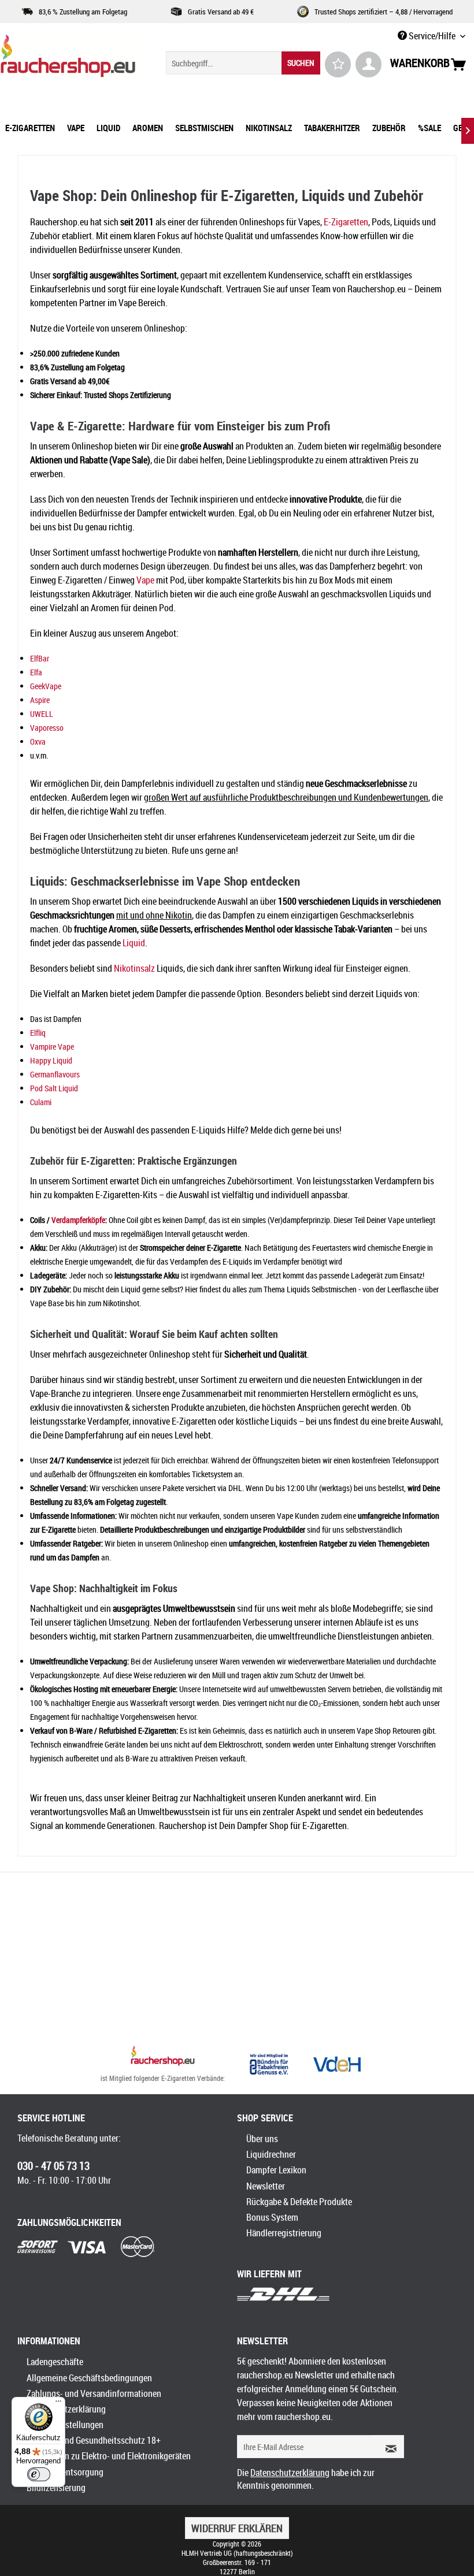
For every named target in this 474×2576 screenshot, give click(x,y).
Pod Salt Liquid (54, 1088)
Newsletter (266, 2186)
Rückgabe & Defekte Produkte (299, 2202)
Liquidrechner (271, 2154)
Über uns (262, 2139)
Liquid (134, 943)
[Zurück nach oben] (163, 2057)
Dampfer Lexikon (276, 2170)
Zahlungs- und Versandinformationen (94, 2393)
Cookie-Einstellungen (65, 2425)
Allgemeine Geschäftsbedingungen (89, 2378)
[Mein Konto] (369, 64)
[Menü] (58, 2404)
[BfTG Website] (269, 2064)
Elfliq (38, 1033)
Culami (41, 1102)
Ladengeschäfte (55, 2362)
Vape (145, 580)
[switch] (39, 2474)
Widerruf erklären (237, 2528)
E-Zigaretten (346, 222)
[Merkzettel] (338, 64)
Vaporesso (47, 728)
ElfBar (40, 658)
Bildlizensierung (56, 2488)
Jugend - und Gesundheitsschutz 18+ (94, 2440)
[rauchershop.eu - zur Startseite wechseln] (68, 59)
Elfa (36, 672)
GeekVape (46, 686)
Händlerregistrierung (284, 2233)
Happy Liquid (51, 1060)
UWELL (42, 714)
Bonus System (272, 2217)
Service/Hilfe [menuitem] (432, 36)
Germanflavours (55, 1074)
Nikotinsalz (134, 968)
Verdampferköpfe (78, 1220)
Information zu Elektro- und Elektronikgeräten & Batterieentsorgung (109, 2464)
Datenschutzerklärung (66, 2409)
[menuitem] (243, 63)
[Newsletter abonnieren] (387, 2447)
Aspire (40, 700)
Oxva (38, 741)
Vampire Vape (52, 1047)
